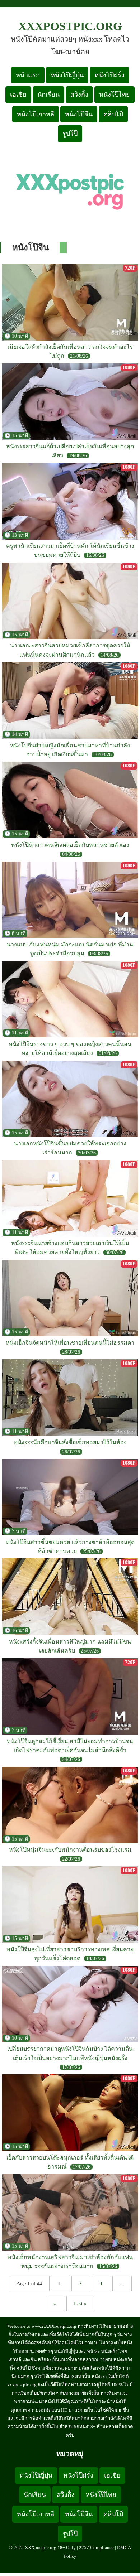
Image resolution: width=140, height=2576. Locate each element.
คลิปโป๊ (113, 114)
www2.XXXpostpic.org (54, 2326)
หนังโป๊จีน (79, 114)
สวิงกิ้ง (79, 95)
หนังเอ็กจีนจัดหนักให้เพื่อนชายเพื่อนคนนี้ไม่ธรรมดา (70, 1343)
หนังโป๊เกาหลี (36, 114)
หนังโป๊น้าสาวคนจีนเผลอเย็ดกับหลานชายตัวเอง (70, 845)
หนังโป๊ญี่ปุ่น (67, 75)
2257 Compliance (96, 2548)
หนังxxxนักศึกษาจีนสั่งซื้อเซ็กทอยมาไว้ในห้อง (70, 1442)
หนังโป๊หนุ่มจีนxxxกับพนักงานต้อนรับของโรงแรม (70, 1850)
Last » (80, 2304)
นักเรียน (48, 95)
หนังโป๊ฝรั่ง (109, 75)
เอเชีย (18, 95)
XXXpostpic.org (70, 26)
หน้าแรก (28, 75)
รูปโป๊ (70, 134)
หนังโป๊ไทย (115, 95)
